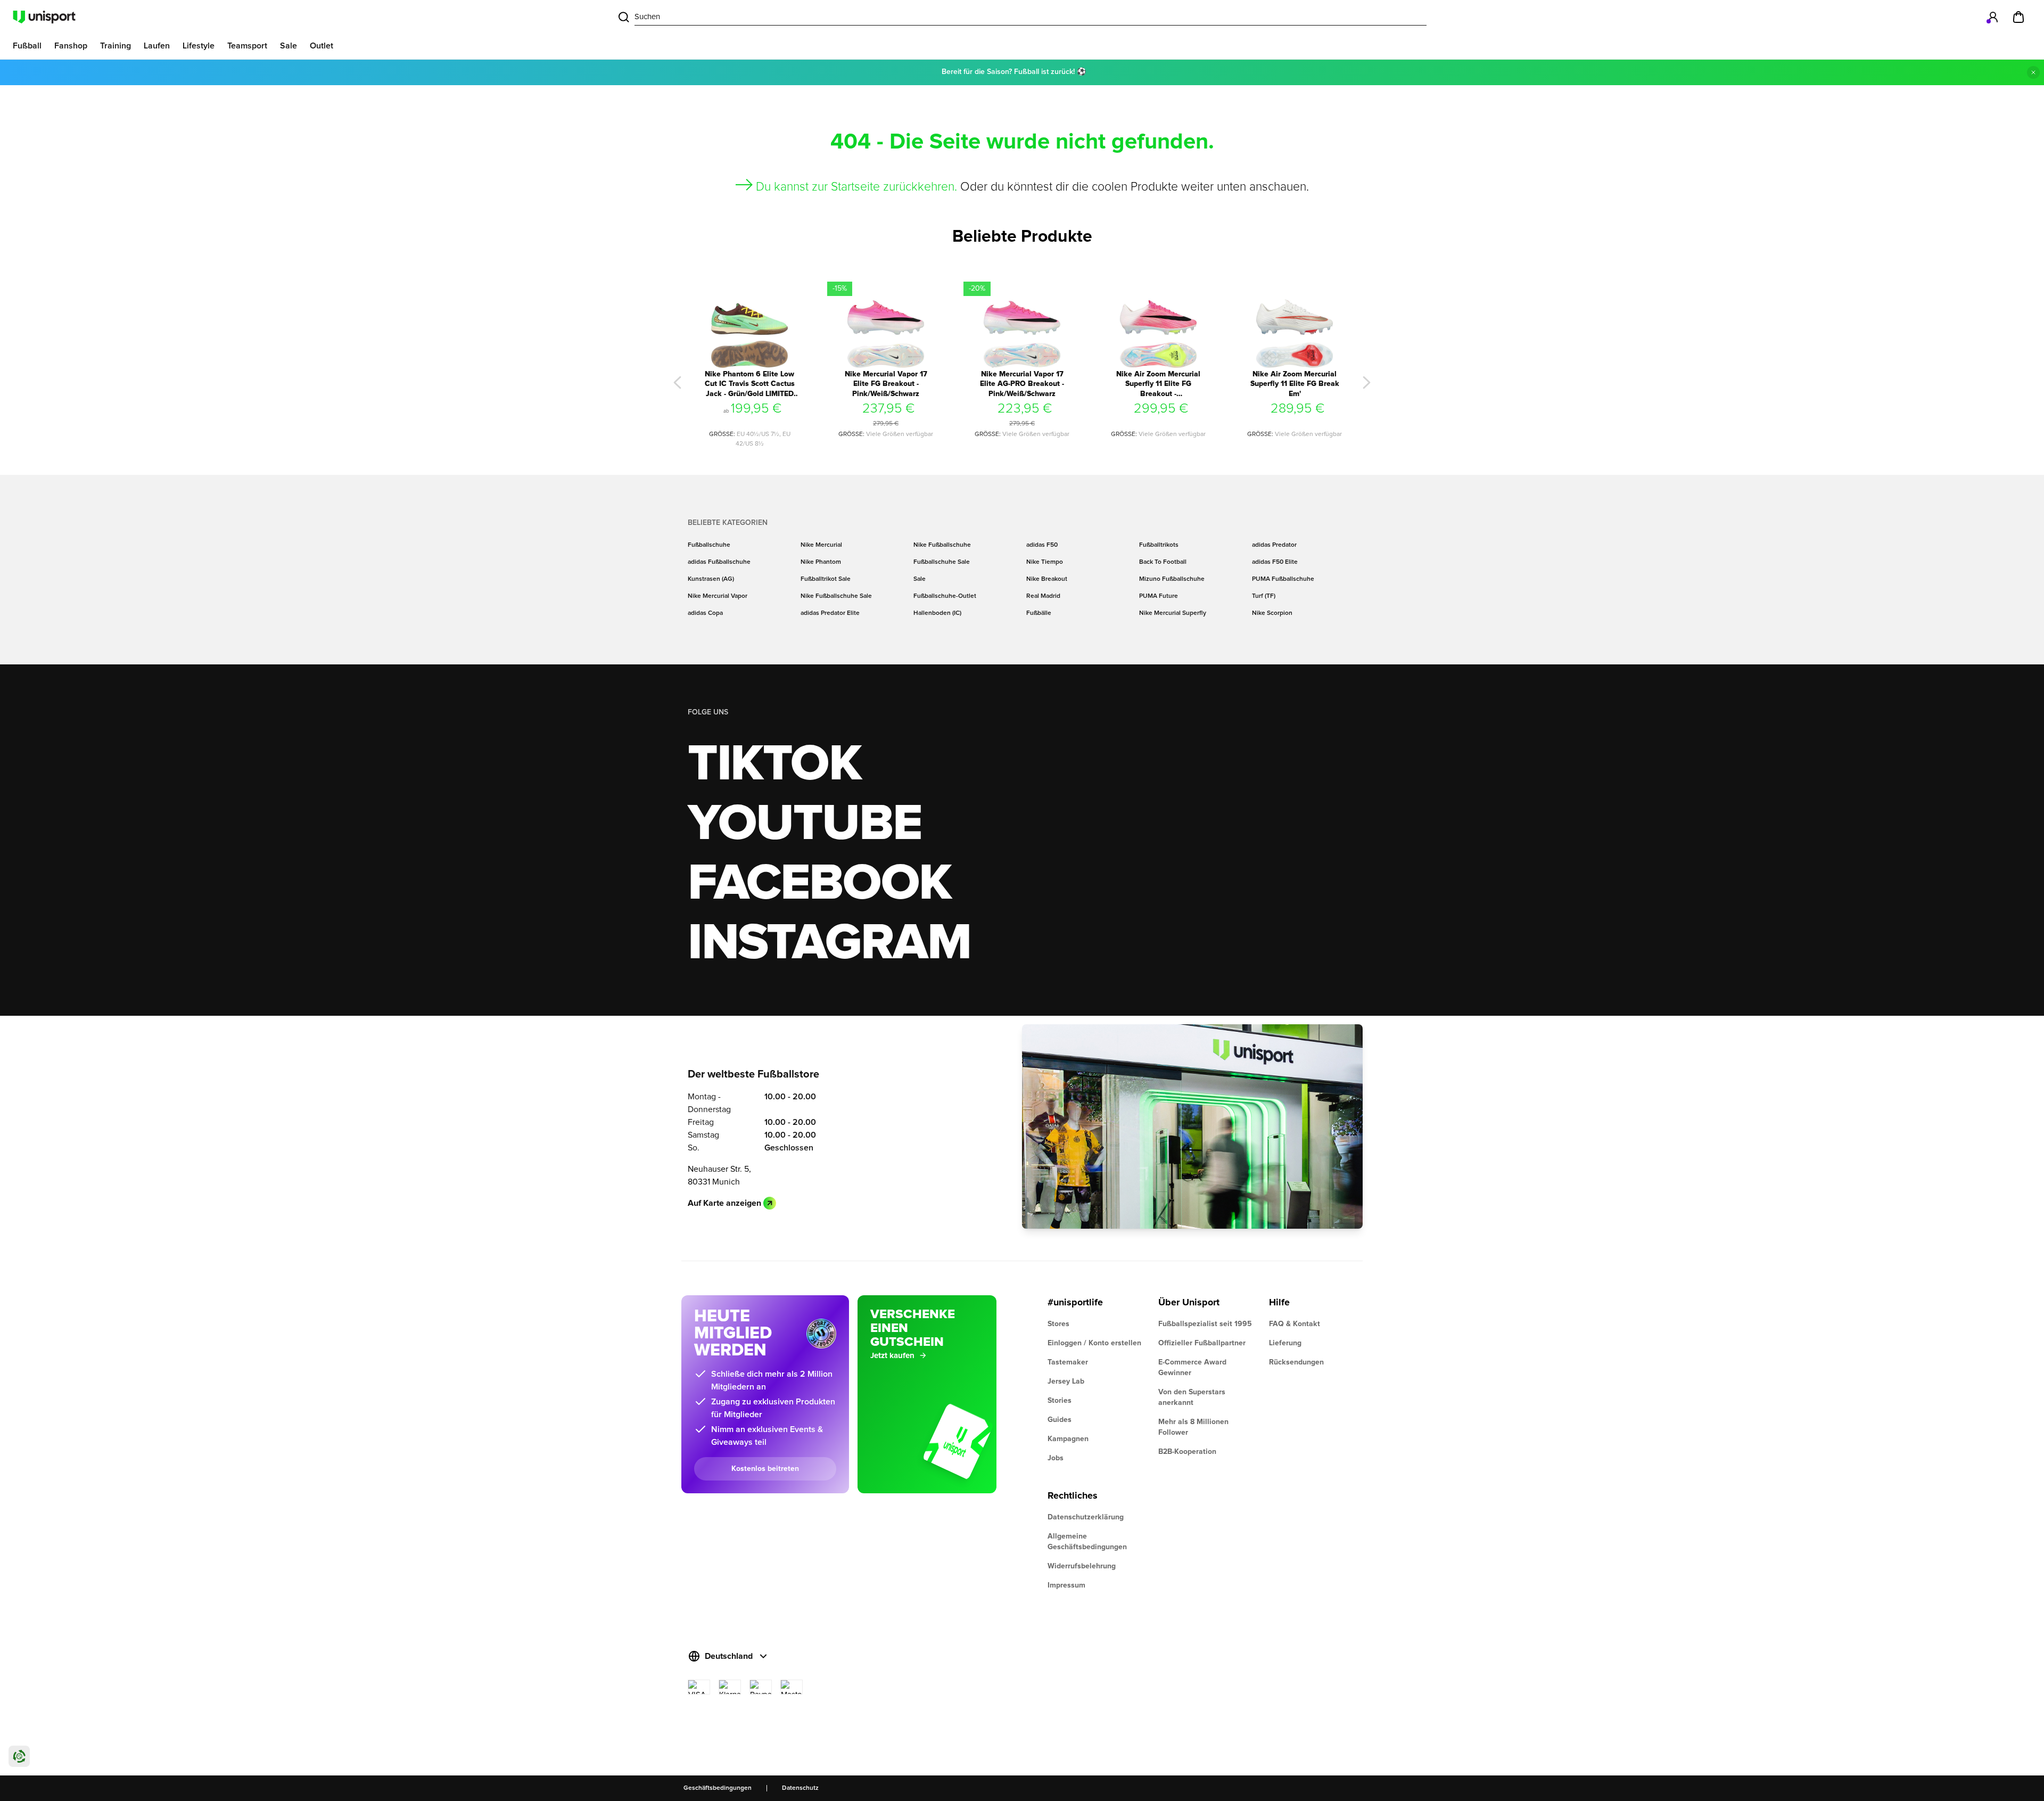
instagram (829, 943)
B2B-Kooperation (1187, 1452)
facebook (819, 884)
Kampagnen (1068, 1439)
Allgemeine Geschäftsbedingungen (1087, 1542)
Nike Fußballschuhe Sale (836, 596)
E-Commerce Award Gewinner (1192, 1368)
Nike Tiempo (1045, 562)
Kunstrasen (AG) (711, 579)
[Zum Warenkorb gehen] (2018, 17)
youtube (805, 824)
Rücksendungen (1296, 1362)
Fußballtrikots (1159, 545)
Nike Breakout (1047, 579)
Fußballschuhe (709, 545)
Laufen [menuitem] (157, 46)
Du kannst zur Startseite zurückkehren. (856, 187)
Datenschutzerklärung (1086, 1517)
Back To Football (1163, 562)
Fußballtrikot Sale (826, 579)
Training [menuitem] (116, 46)
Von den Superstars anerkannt (1192, 1397)
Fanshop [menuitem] (71, 46)
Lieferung (1285, 1343)
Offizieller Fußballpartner (1202, 1343)
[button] (678, 383)
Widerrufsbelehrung (1082, 1566)
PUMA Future (1159, 596)
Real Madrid (1043, 596)
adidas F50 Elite (1275, 562)
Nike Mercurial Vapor (718, 596)
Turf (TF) (1264, 596)
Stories (1060, 1401)
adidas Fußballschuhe (719, 562)
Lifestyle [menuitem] (199, 46)
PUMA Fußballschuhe (1283, 579)
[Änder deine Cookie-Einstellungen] (19, 1756)
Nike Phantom (821, 562)
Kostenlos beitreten (765, 1469)
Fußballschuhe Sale (942, 562)
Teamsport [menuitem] (247, 46)
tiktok (774, 764)
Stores (1058, 1324)
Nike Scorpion (1272, 613)
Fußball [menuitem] (27, 46)
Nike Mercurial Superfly (1173, 613)
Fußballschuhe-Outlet (945, 596)
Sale (920, 579)
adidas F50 (1042, 545)
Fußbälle (1039, 613)
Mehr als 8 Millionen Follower (1193, 1427)
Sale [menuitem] (289, 46)
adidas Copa (705, 613)
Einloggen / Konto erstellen (1094, 1343)
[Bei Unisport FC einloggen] (1993, 17)
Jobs (1056, 1458)
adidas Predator (1274, 545)
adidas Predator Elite (830, 613)
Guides (1060, 1420)
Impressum (1066, 1585)
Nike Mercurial (821, 545)
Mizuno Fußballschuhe (1172, 579)
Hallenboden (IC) (937, 613)
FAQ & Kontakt (1295, 1324)
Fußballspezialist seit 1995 (1205, 1324)
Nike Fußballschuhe (942, 545)
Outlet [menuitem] (322, 46)
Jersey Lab (1066, 1381)
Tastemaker (1068, 1362)
